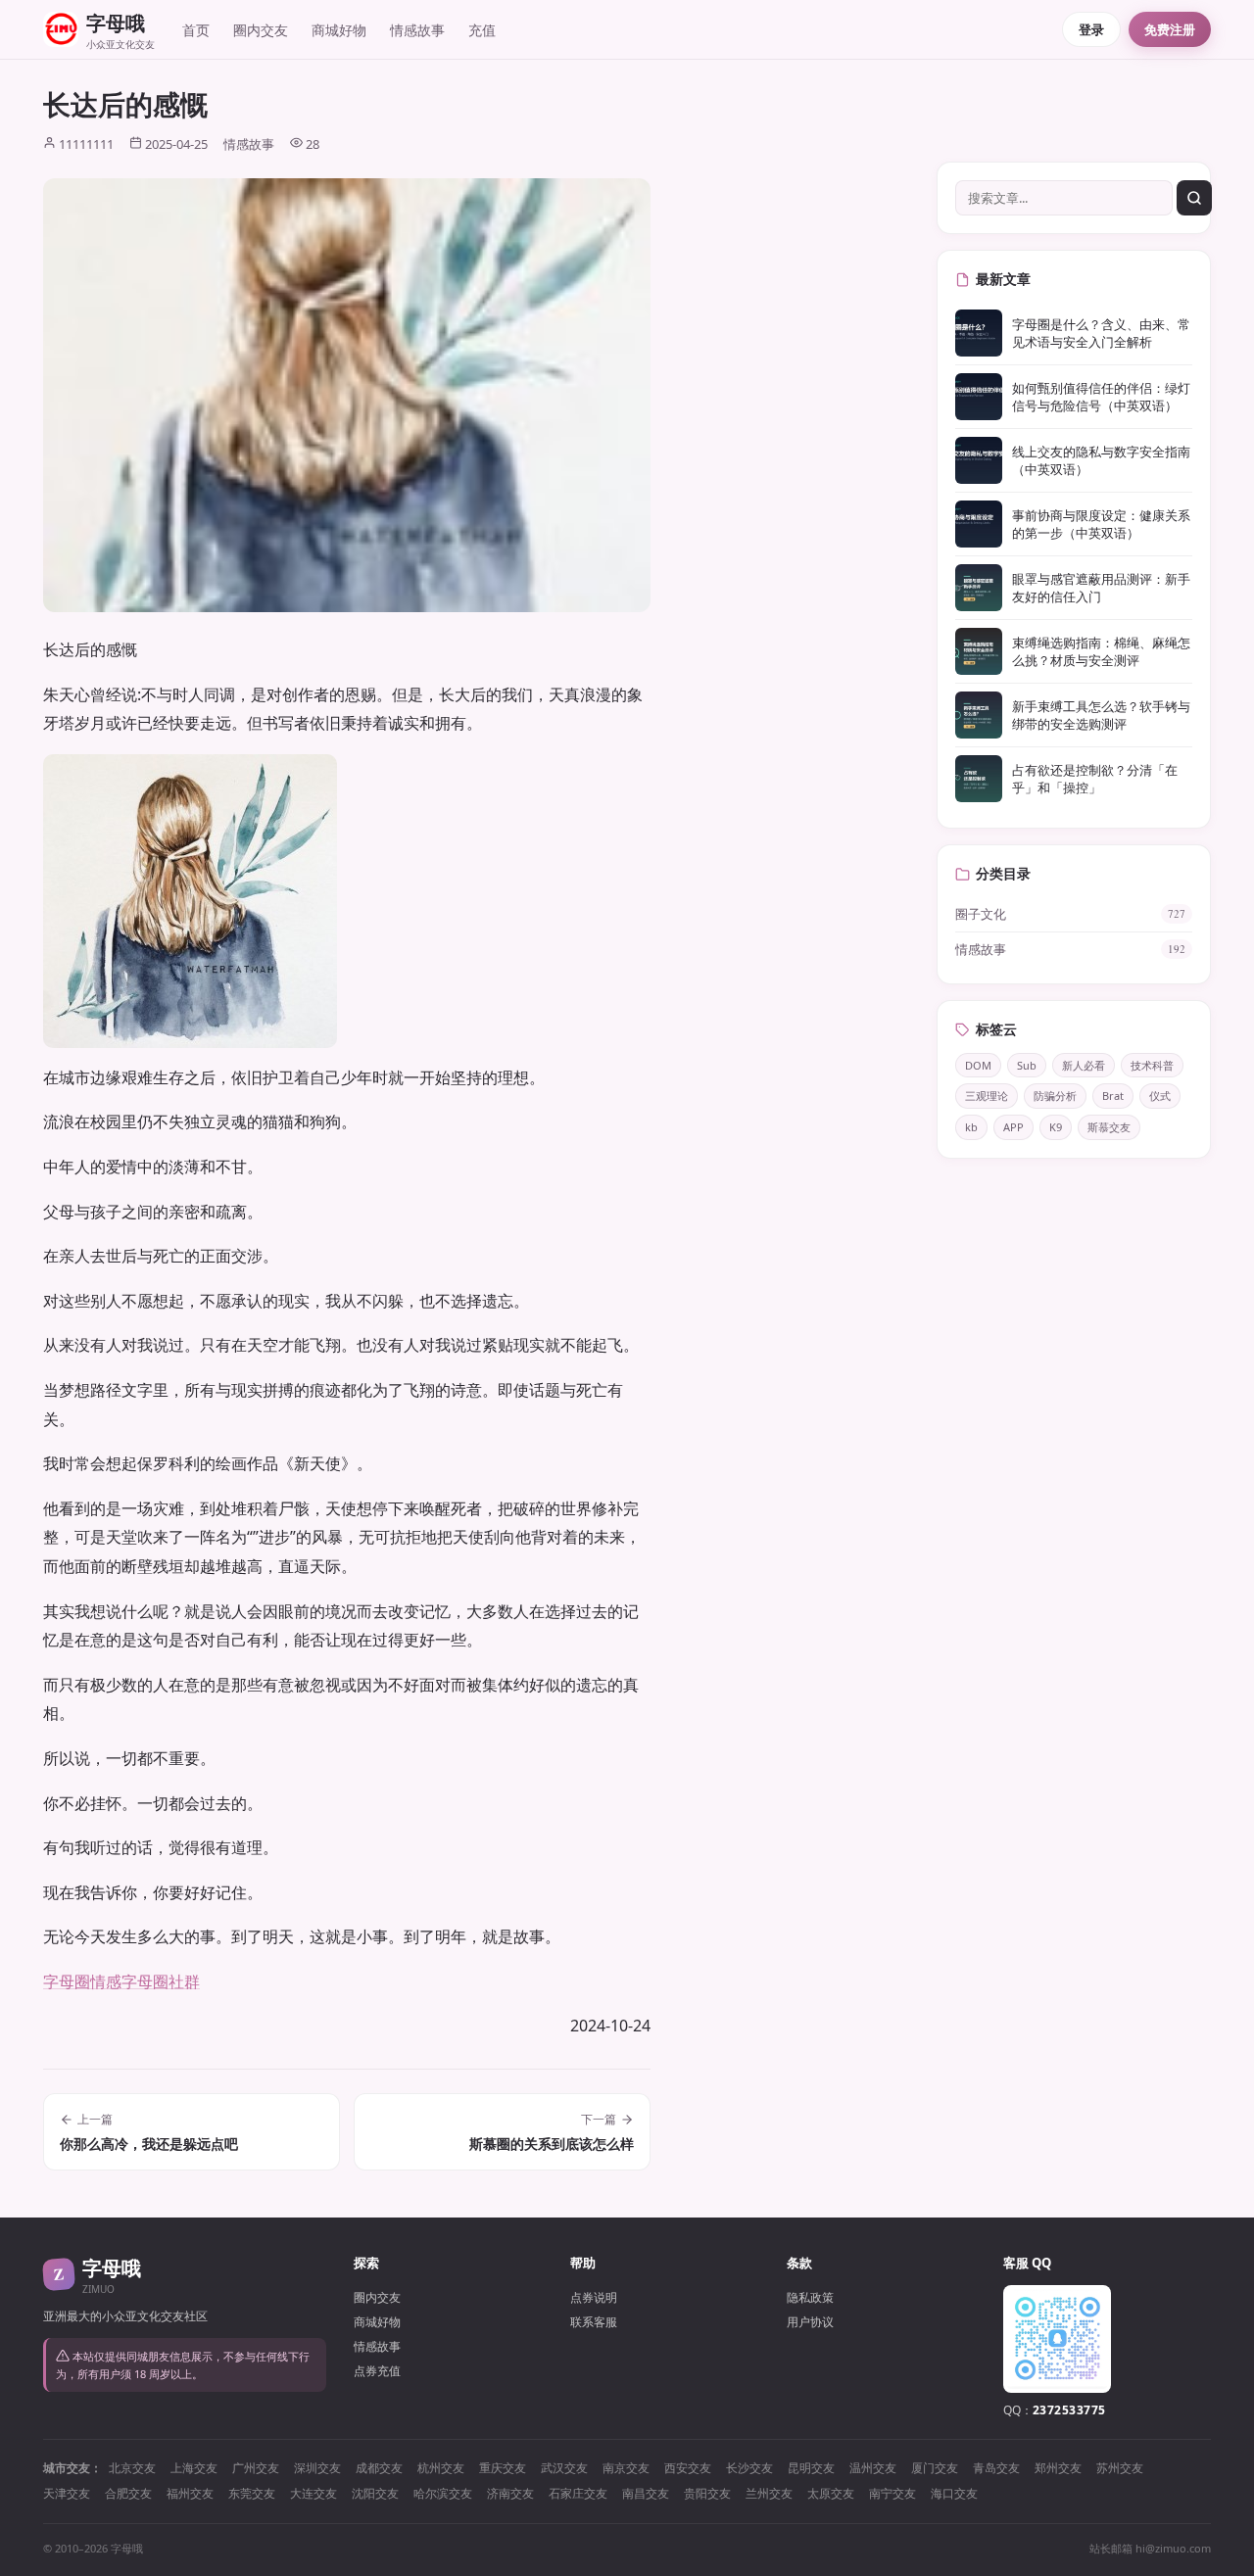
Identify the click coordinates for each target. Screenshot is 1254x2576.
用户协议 (810, 2322)
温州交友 (873, 2468)
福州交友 (190, 2493)
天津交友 (67, 2493)
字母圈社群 (161, 1981)
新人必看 (1084, 1065)
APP (1013, 1127)
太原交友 (831, 2493)
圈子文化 (1070, 914)
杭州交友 (441, 2468)
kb (971, 1127)
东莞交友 (252, 2493)
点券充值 (377, 2371)
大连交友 (313, 2493)
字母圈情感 (82, 1981)
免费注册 (1170, 29)
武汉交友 (564, 2468)
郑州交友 (1058, 2468)
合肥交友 (128, 2493)
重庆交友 (503, 2468)
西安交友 (688, 2468)
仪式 (1160, 1096)
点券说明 (594, 2297)
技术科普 (1152, 1065)
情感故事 (417, 30)
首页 (196, 30)
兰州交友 (769, 2493)
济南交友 (510, 2493)
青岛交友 (996, 2468)
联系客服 (594, 2322)
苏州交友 (1120, 2468)
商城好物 (339, 30)
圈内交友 (261, 30)
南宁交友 (892, 2493)
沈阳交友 (375, 2493)
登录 (1091, 29)
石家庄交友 (578, 2493)
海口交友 (954, 2493)
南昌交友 (646, 2493)
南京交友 (626, 2468)
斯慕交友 (1109, 1127)
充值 (482, 30)
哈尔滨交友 (443, 2493)
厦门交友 (935, 2468)
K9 (1056, 1127)
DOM (978, 1065)
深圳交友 (317, 2468)
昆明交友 (811, 2468)
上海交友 (194, 2468)
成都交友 (379, 2468)
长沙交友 (749, 2468)
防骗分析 (1055, 1096)
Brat (1113, 1096)
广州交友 (256, 2468)
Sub (1027, 1065)
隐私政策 (810, 2297)
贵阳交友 (707, 2493)
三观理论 (987, 1096)
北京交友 (132, 2468)
